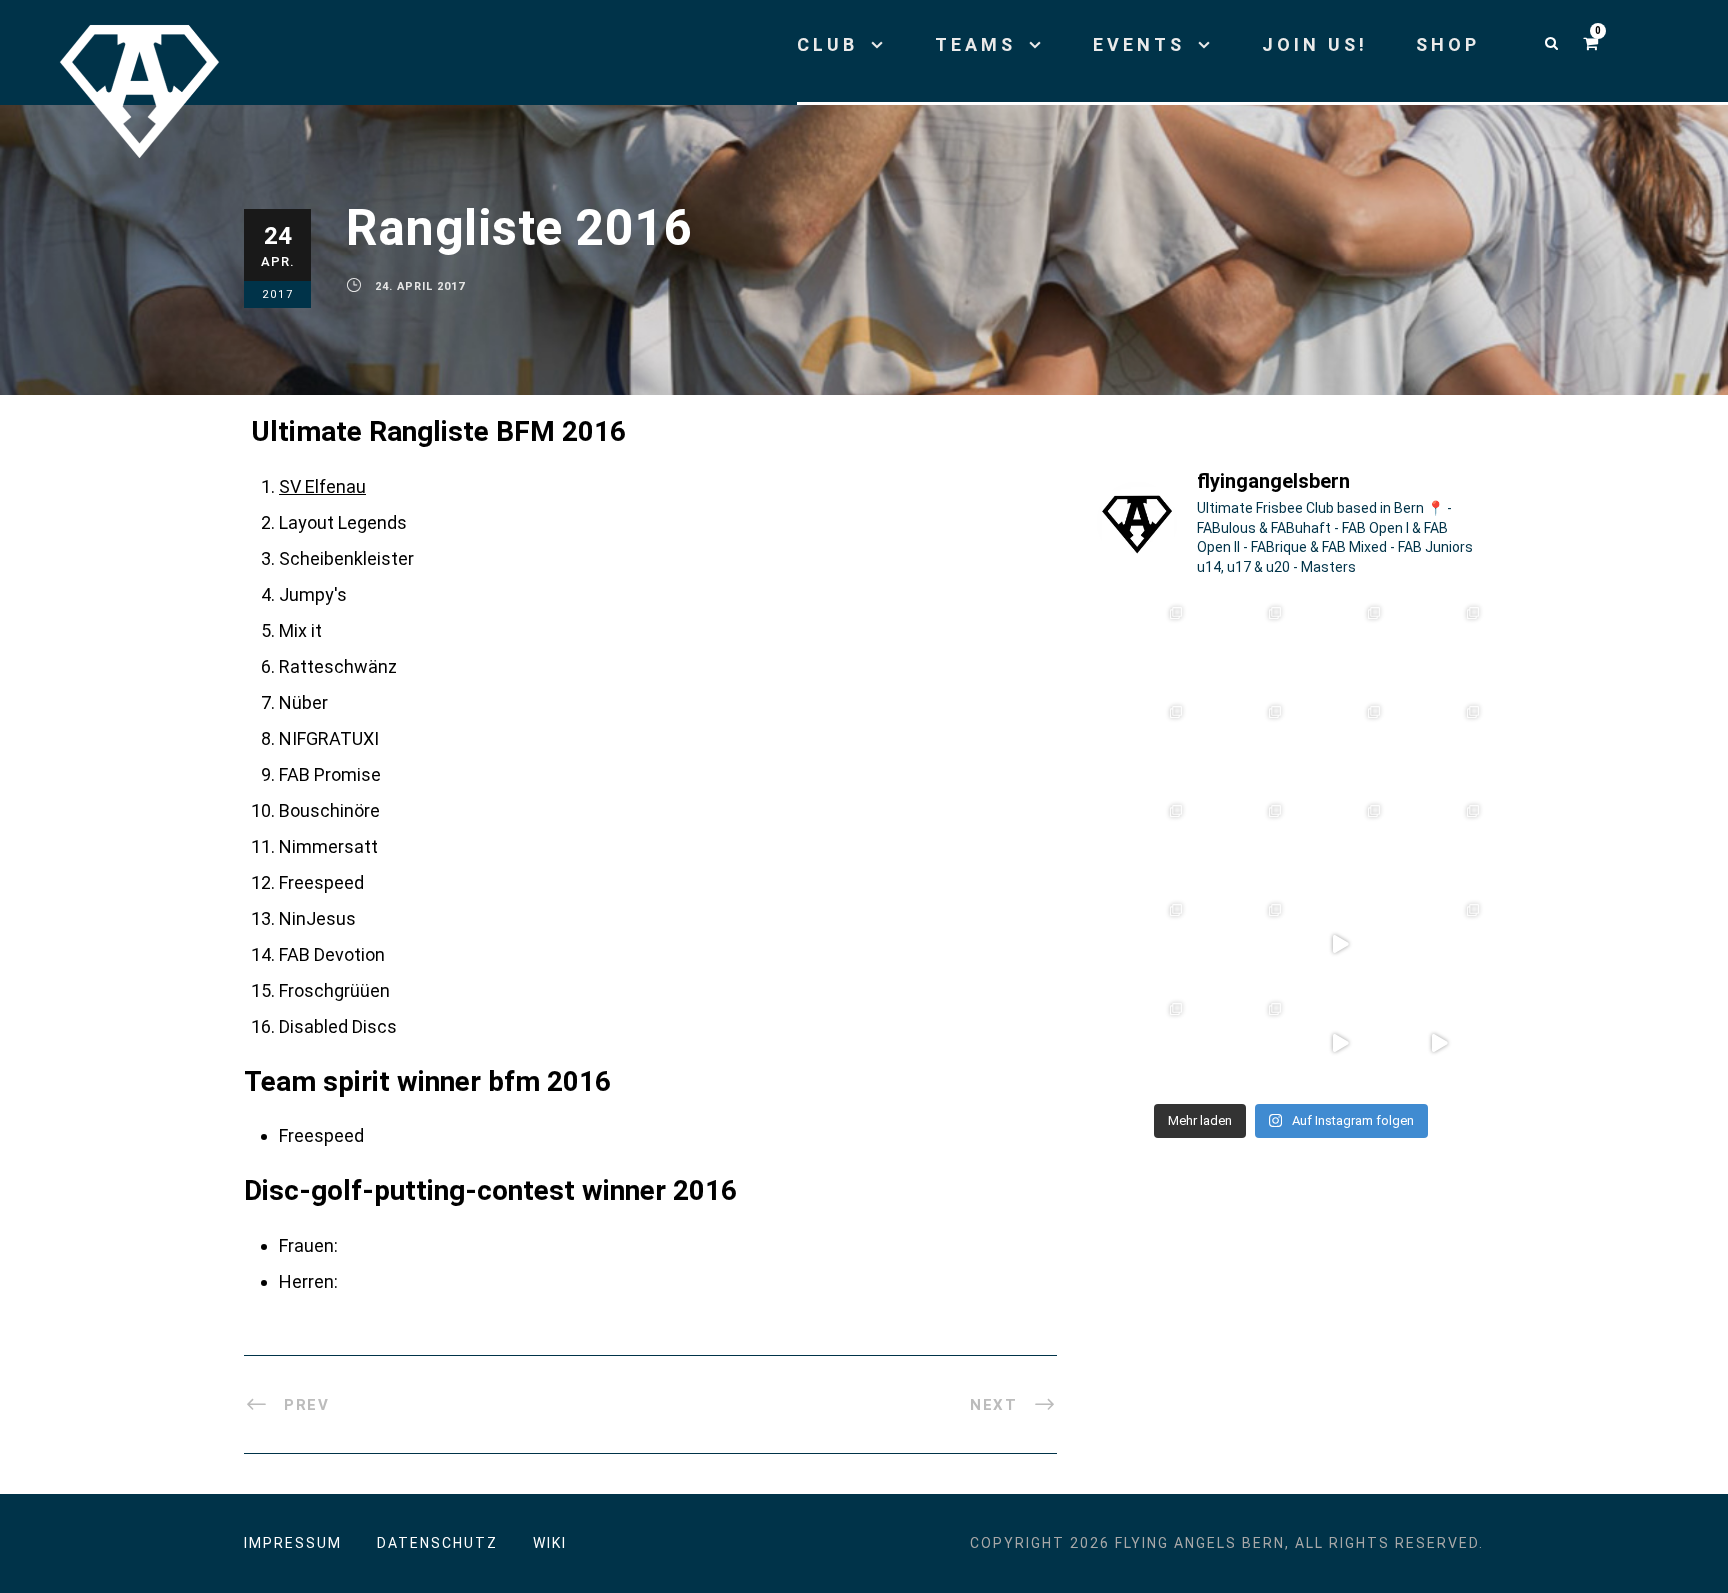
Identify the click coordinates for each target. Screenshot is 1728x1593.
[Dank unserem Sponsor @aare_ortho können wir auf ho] (1439, 646)
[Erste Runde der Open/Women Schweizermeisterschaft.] (1439, 943)
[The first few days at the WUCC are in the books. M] (1141, 646)
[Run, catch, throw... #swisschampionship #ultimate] (1241, 943)
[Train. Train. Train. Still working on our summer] (1141, 745)
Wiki (550, 1543)
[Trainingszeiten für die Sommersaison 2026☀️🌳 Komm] (1241, 1042)
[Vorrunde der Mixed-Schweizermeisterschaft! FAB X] (1439, 844)
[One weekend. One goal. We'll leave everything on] (1340, 745)
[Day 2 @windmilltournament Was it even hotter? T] (1141, 844)
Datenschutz (437, 1543)
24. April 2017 (420, 286)
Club (827, 44)
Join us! (1315, 44)
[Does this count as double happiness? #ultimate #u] (1340, 943)
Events (1139, 44)
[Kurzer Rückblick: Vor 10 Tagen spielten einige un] (1241, 646)
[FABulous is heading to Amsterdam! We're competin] (1340, 844)
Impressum (293, 1543)
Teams (975, 44)
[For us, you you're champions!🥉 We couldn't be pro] (1241, 745)
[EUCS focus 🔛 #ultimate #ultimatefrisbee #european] (1340, 1042)
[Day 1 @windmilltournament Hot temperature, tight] (1241, 844)
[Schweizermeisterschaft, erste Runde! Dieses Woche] (1141, 1042)
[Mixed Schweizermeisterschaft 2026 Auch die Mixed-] (1141, 943)
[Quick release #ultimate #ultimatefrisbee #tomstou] (1439, 1042)
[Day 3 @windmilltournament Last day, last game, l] (1439, 745)
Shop (1448, 44)
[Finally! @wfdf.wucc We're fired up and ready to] (1340, 646)
